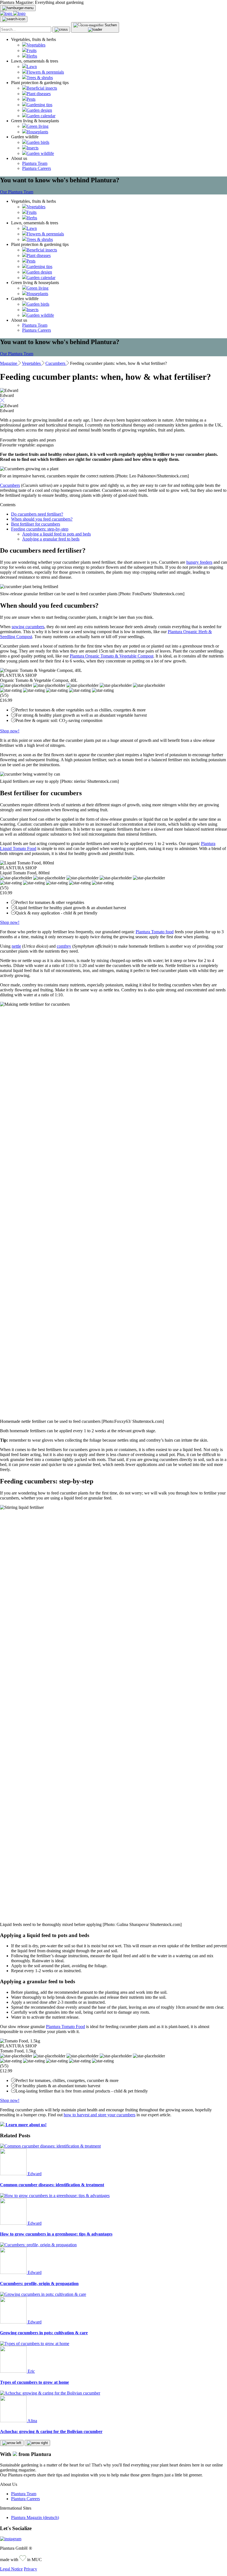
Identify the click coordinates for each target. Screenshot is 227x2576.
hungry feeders (199, 562)
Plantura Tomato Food (65, 2027)
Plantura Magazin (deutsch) (35, 2517)
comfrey (64, 946)
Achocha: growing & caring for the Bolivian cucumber (51, 2431)
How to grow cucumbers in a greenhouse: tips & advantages (56, 2234)
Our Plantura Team (17, 192)
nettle (16, 946)
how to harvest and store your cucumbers (100, 2115)
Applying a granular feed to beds (51, 539)
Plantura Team (35, 163)
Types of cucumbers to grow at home (34, 2382)
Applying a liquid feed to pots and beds (56, 534)
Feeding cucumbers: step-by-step (40, 529)
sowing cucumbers (28, 627)
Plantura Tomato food (155, 932)
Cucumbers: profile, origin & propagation (39, 2283)
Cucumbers (10, 485)
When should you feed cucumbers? (42, 519)
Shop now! (10, 731)
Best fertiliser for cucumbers (36, 524)
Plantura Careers (37, 168)
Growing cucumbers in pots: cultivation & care (44, 2333)
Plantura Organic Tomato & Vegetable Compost (112, 656)
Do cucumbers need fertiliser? (37, 514)
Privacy (30, 2569)
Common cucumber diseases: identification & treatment (52, 2185)
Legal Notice (11, 2569)
